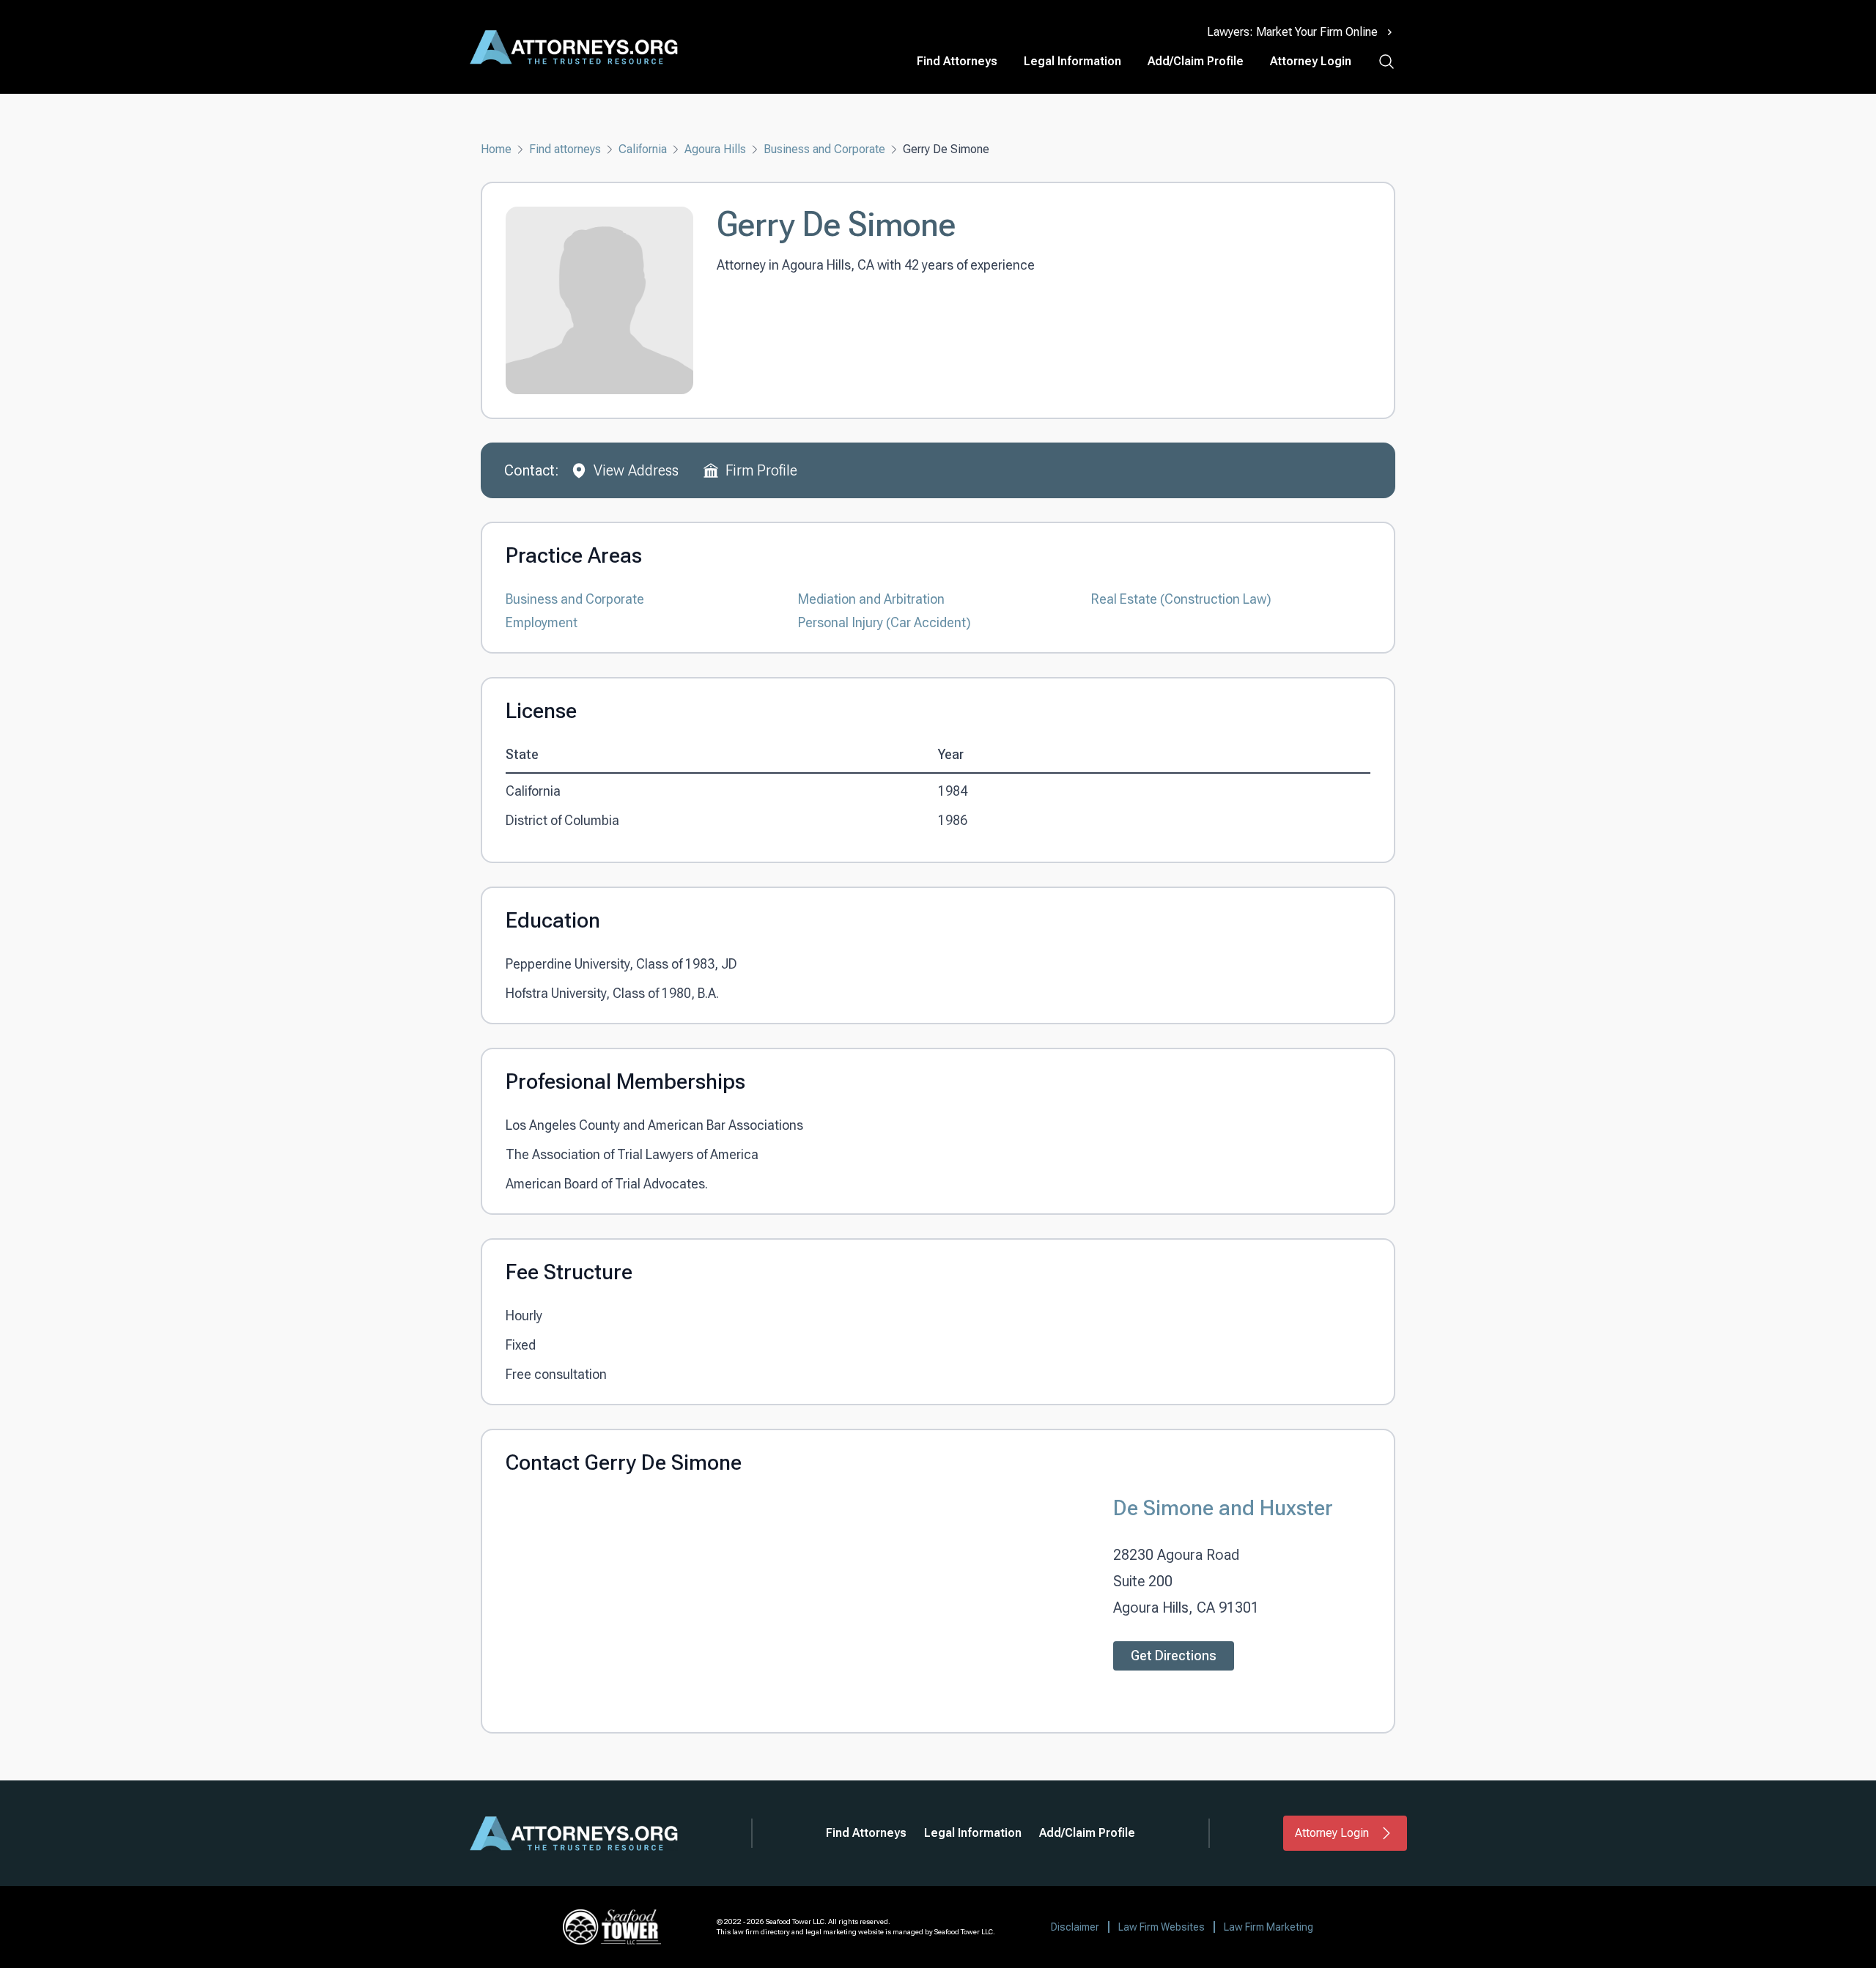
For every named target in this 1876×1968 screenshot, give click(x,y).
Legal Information (1072, 61)
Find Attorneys (957, 61)
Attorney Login (1311, 61)
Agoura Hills (715, 149)
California (643, 149)
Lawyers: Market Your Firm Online (1292, 32)
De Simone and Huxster (1223, 1508)
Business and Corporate (824, 149)
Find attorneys (565, 149)
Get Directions (1174, 1656)
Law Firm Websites (1162, 1927)
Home (496, 149)
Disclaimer (1075, 1927)
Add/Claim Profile (1196, 61)
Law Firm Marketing (1268, 1927)
